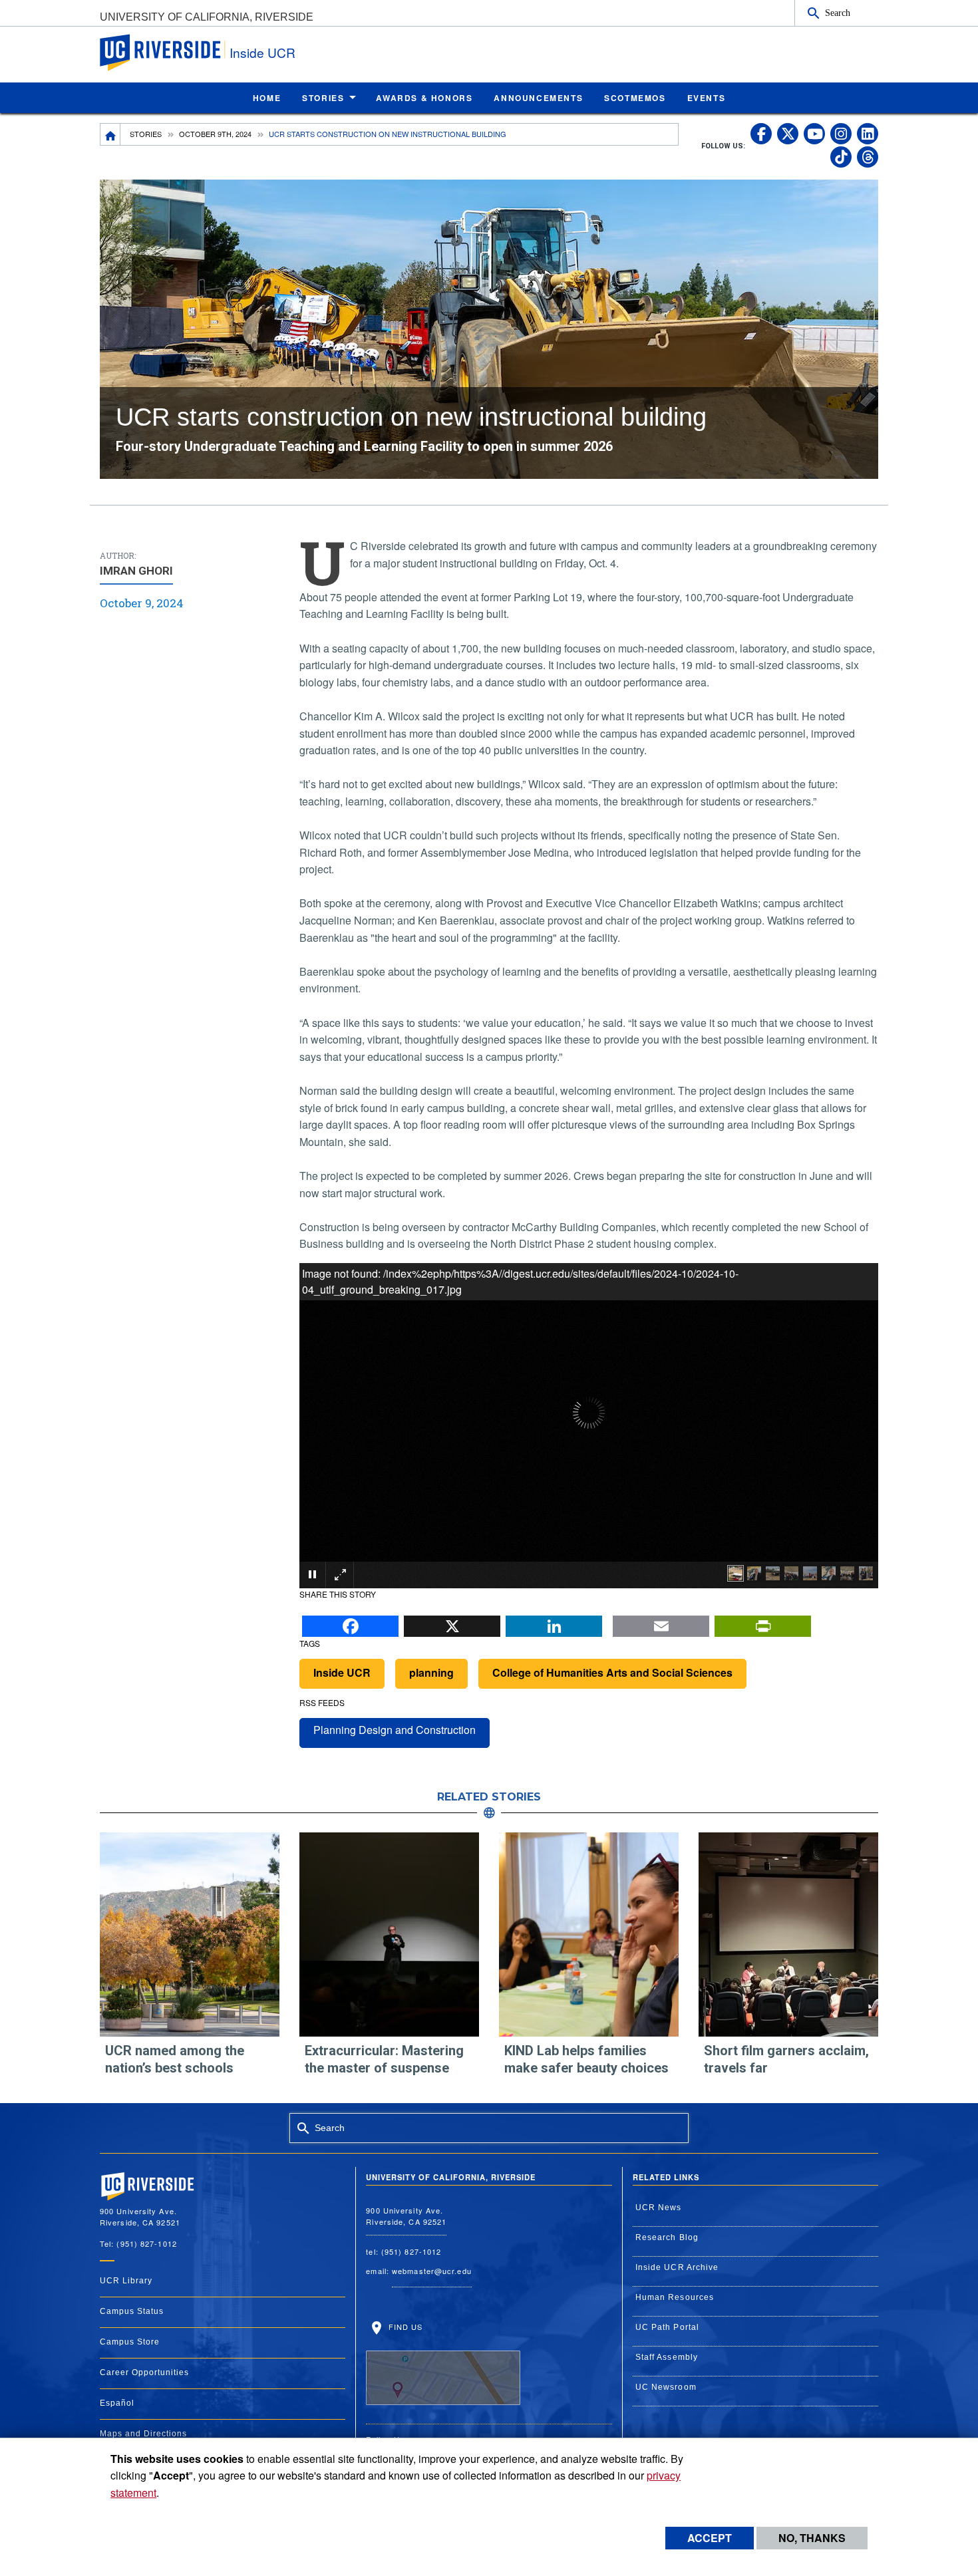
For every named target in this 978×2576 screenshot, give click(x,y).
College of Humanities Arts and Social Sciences (612, 1672)
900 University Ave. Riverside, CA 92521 (406, 2216)
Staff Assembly (667, 2357)
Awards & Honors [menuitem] (424, 98)
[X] (452, 1622)
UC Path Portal (667, 2327)
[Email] (661, 1622)
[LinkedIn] (554, 1622)
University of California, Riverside (207, 17)
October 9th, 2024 (215, 134)
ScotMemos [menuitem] (635, 98)
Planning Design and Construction (395, 1730)
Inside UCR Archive (677, 2267)
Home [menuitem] (267, 98)
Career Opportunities (144, 2372)
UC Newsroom (666, 2387)
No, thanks (812, 2538)
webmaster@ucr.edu (432, 2271)
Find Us (404, 2327)
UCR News (659, 2208)
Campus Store (130, 2342)
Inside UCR (262, 52)
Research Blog (667, 2237)
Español (117, 2403)
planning (431, 1672)
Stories (146, 134)
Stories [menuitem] (323, 98)
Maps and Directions (143, 2434)
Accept (710, 2538)
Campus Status (132, 2311)
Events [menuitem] (707, 98)
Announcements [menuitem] (538, 98)
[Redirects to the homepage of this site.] (110, 134)
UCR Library (126, 2281)
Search (838, 13)
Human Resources (675, 2297)
